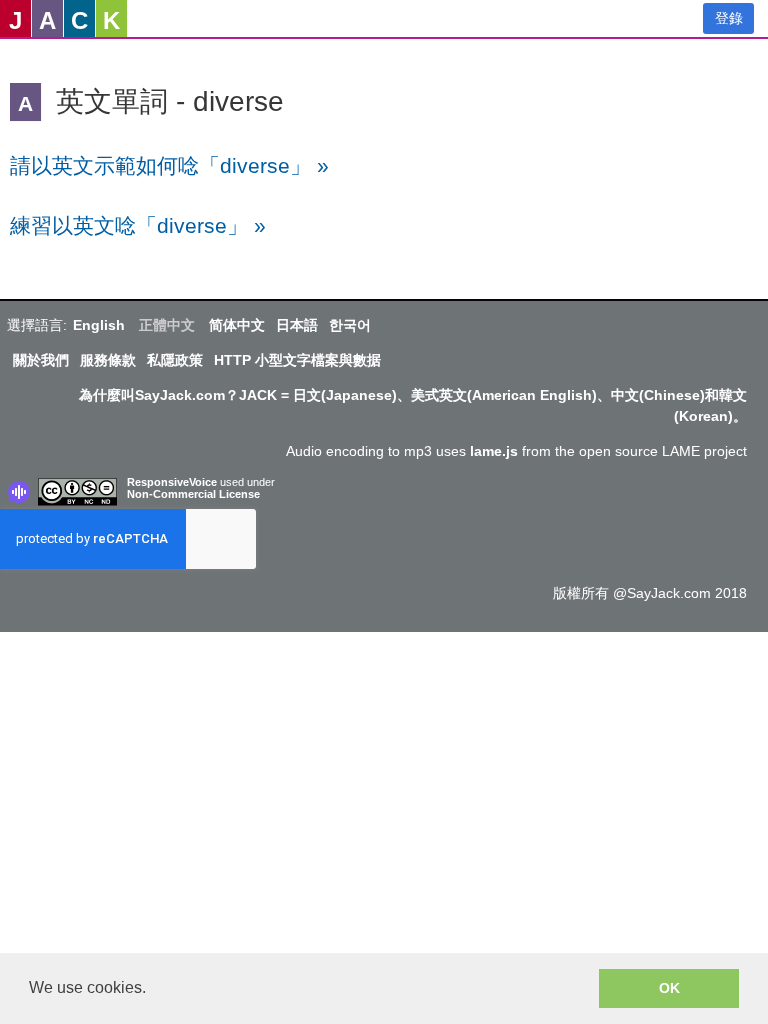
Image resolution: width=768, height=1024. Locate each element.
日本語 (297, 325)
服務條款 (108, 360)
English (99, 325)
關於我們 (41, 360)
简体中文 (237, 325)
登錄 (729, 18)
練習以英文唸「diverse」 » (138, 225)
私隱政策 (175, 360)
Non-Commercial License (193, 494)
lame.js (494, 451)
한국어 (350, 325)
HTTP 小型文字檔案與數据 (297, 360)
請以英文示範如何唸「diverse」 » (169, 165)
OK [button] (669, 988)
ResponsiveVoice (172, 482)
